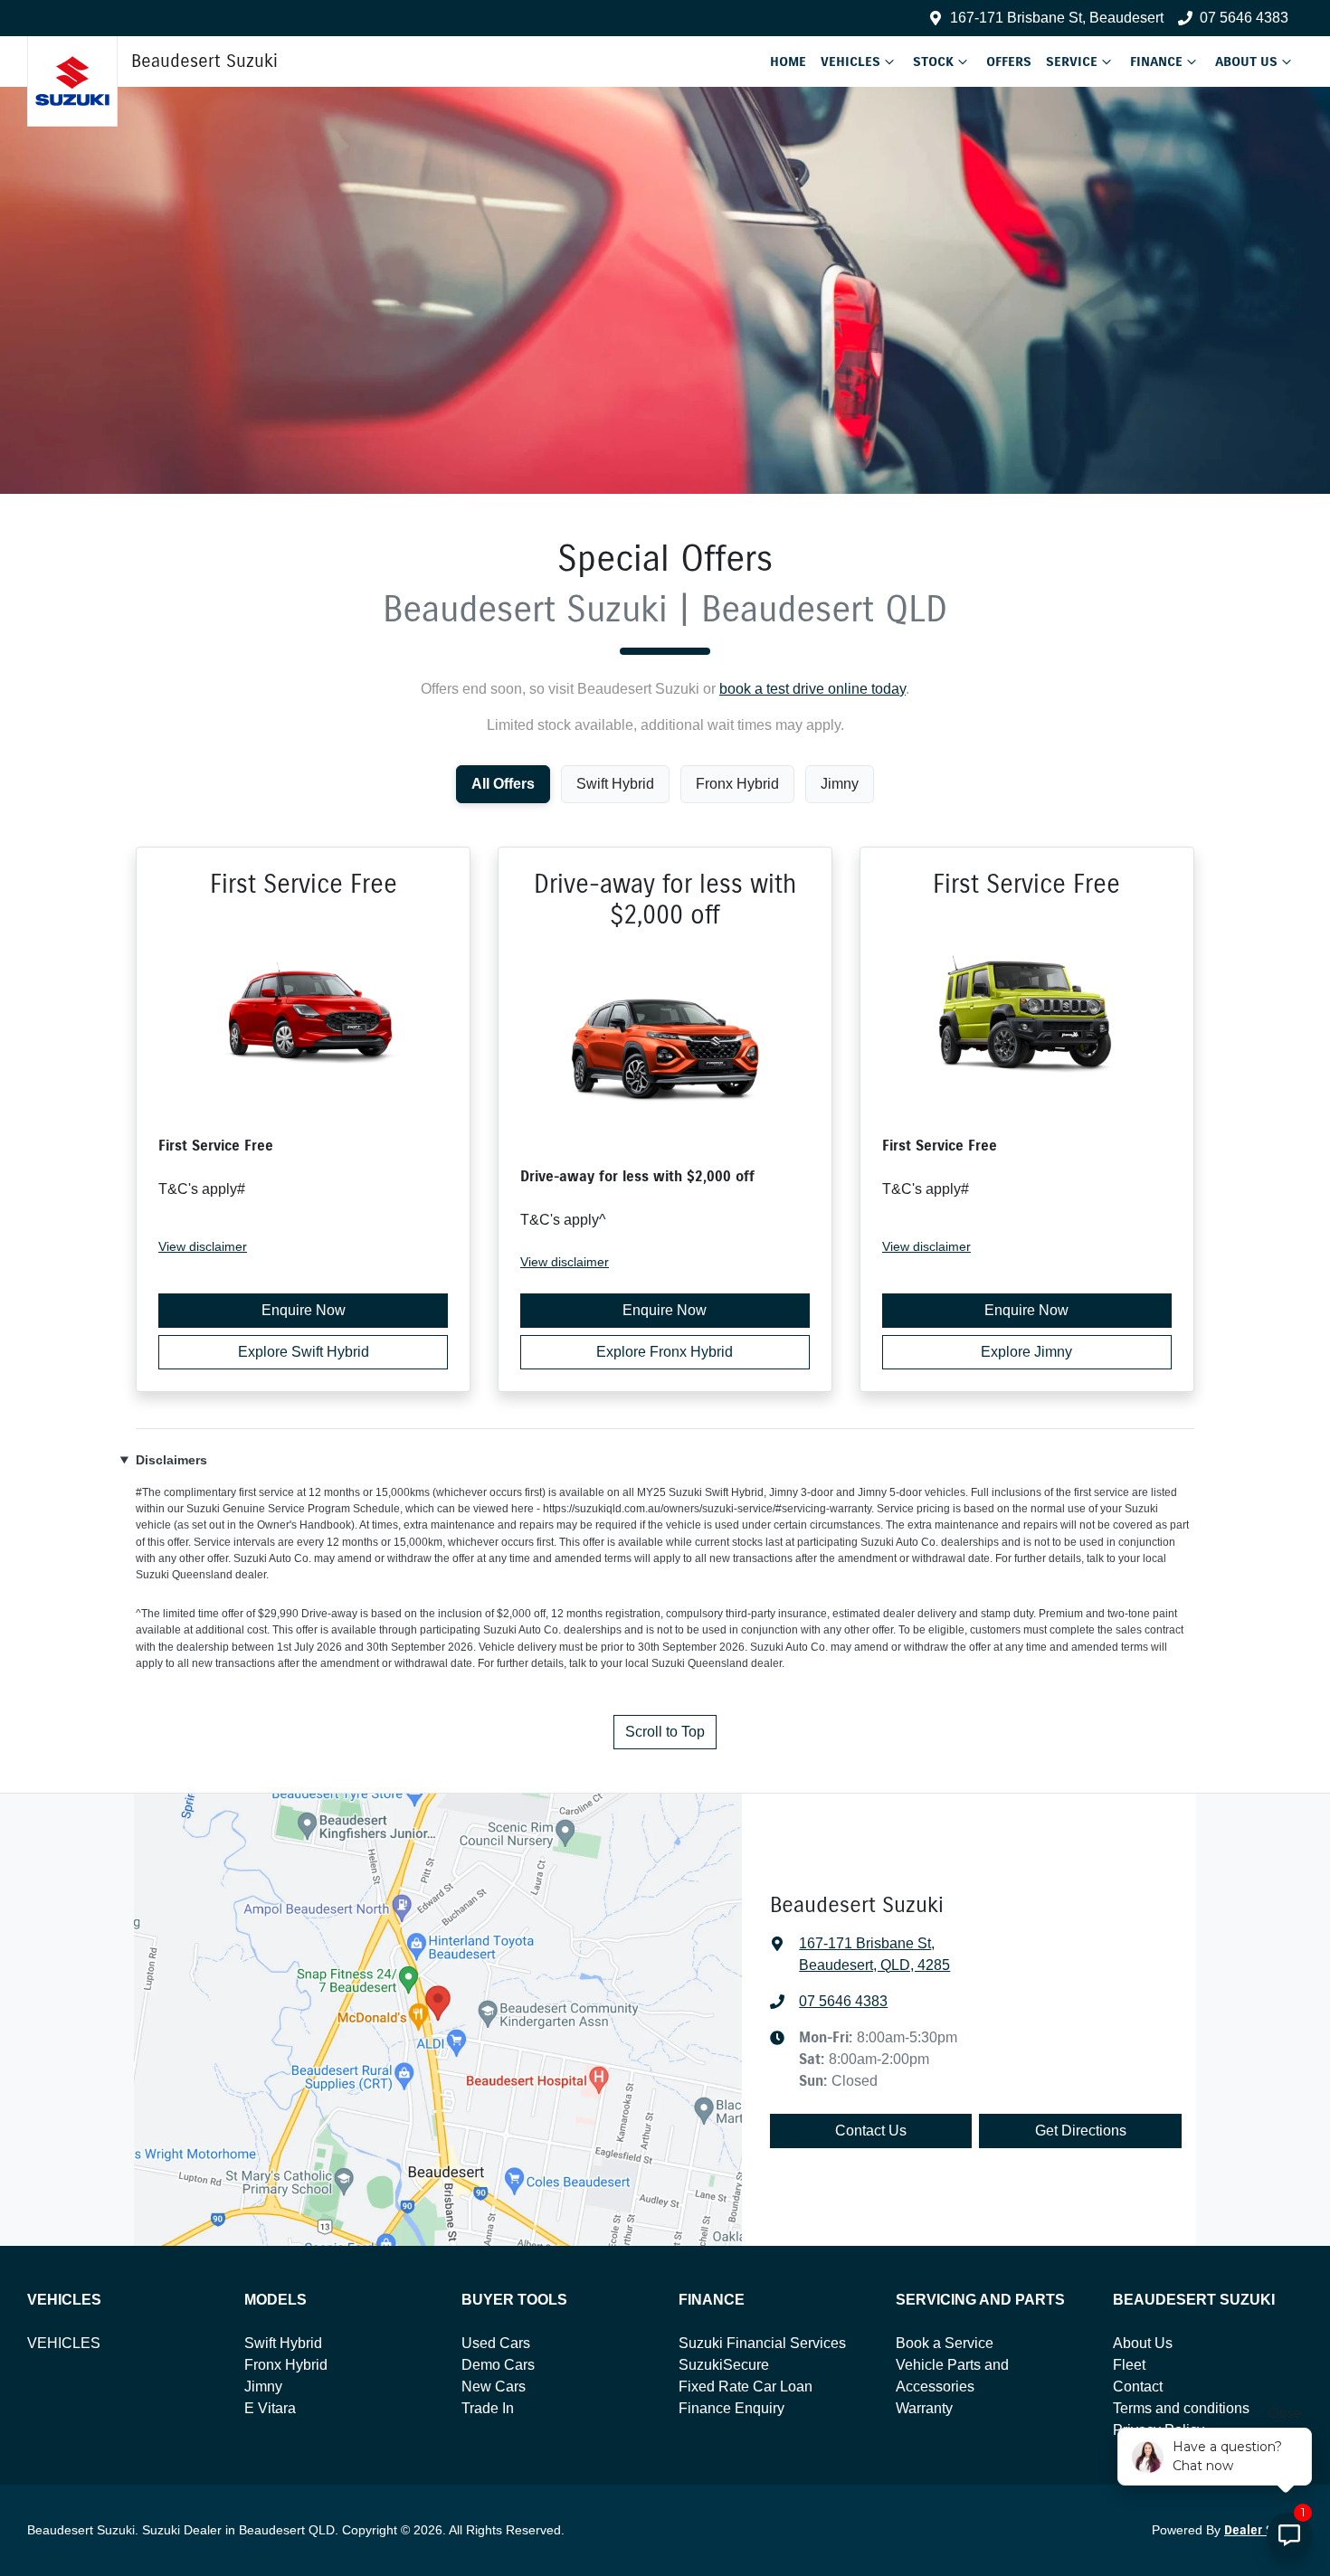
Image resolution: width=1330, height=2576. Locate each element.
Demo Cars (498, 2365)
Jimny (263, 2387)
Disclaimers (171, 1460)
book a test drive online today (812, 689)
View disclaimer (203, 1246)
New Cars (494, 2387)
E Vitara (270, 2408)
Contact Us (871, 2131)
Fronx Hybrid (286, 2365)
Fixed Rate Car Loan (746, 2387)
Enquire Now (304, 1310)
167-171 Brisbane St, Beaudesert (1057, 18)
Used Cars (496, 2343)
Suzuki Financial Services (762, 2343)
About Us (1246, 62)
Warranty (924, 2408)
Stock (933, 62)
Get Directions (1081, 2131)
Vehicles (850, 62)
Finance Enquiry (731, 2408)
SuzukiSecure (724, 2365)
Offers (1009, 62)
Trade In (488, 2408)
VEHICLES (64, 2343)
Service (1072, 62)
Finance (1156, 62)
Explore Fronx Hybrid (665, 1352)
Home (788, 62)
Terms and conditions (1181, 2408)
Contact (1138, 2387)
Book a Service (945, 2343)
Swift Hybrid (283, 2343)
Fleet (1129, 2365)
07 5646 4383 (1244, 18)
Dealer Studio (1263, 2530)
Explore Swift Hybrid (304, 1352)
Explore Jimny (1026, 1352)
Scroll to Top (665, 1732)
